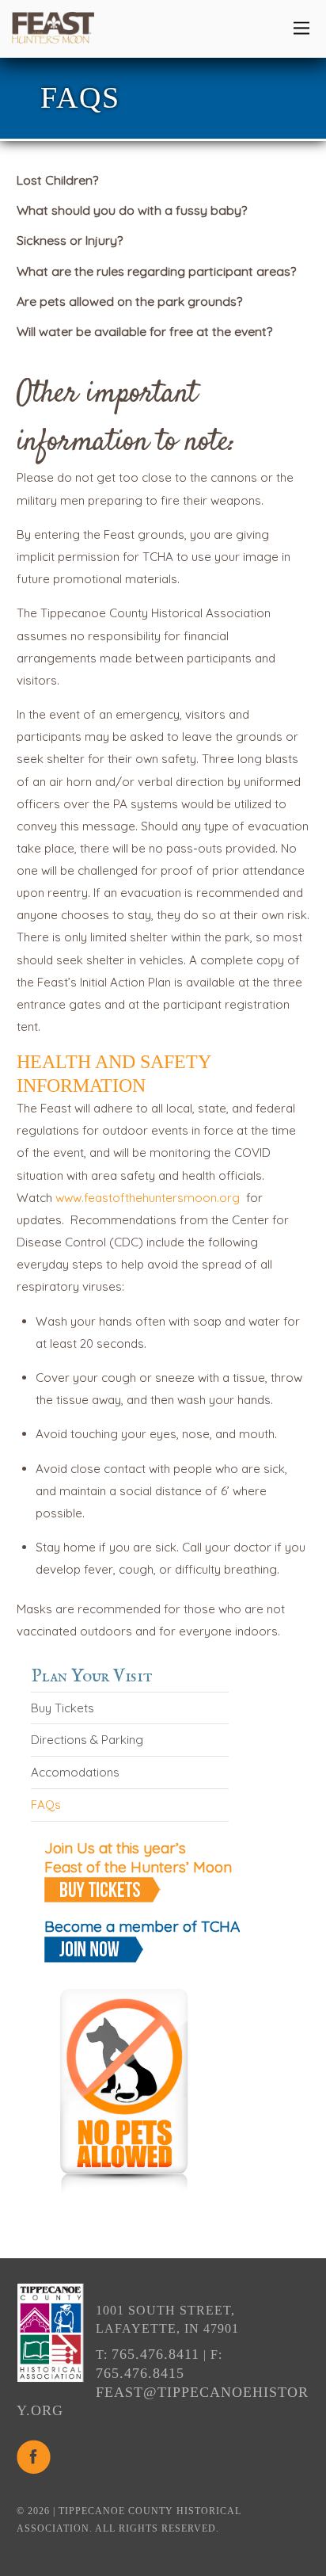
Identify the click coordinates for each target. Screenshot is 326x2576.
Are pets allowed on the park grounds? (129, 301)
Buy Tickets (63, 1708)
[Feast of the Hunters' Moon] (53, 35)
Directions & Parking (87, 1740)
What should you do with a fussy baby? (132, 210)
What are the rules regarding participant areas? (156, 271)
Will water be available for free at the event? (144, 331)
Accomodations (75, 1772)
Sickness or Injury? (70, 240)
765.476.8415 (140, 2373)
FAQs (46, 1805)
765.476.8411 (155, 2354)
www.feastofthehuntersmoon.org (148, 1198)
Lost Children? (57, 180)
